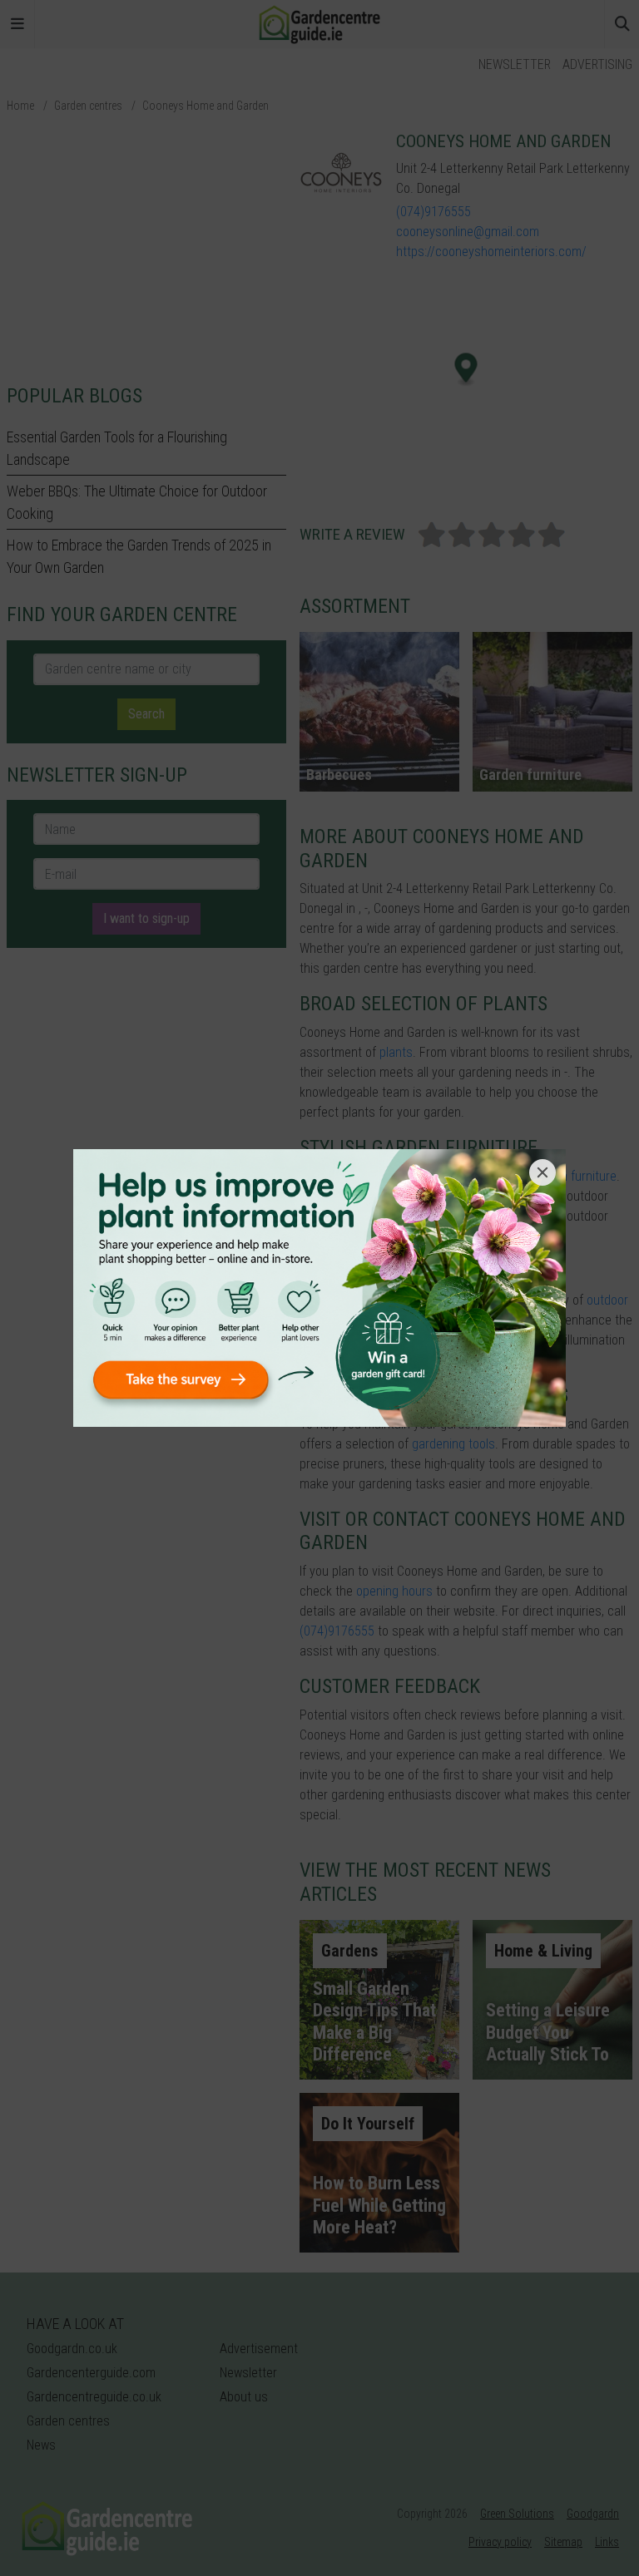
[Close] (542, 1172)
